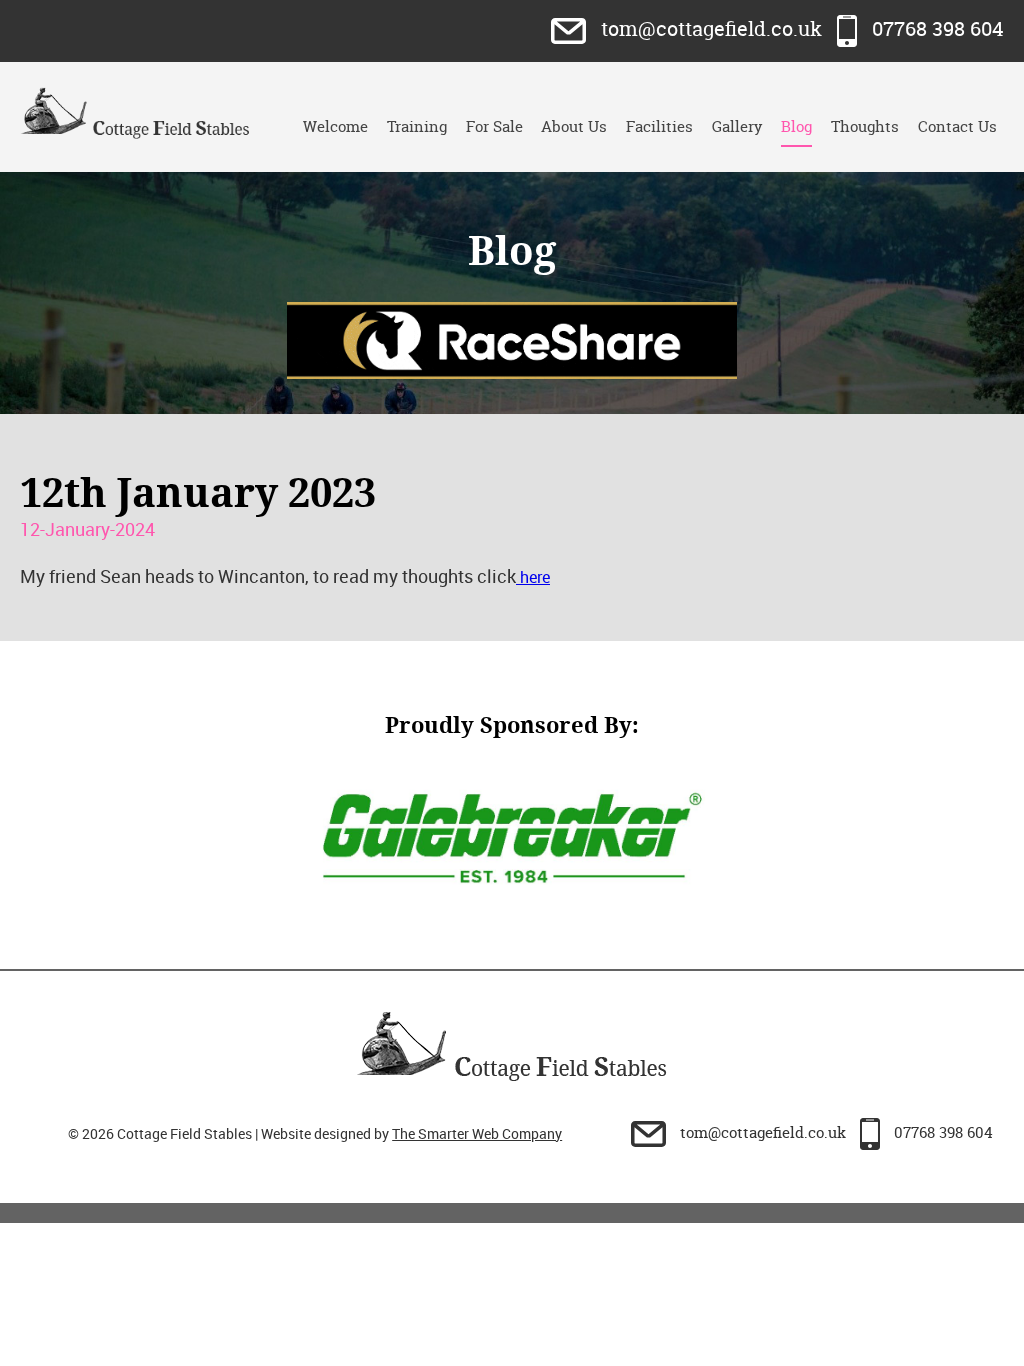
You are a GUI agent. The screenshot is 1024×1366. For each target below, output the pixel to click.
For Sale (494, 126)
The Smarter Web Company (477, 1133)
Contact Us (957, 126)
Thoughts (865, 126)
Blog (796, 126)
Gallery (737, 126)
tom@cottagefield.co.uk (711, 28)
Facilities (659, 126)
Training (417, 126)
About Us (574, 126)
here (533, 577)
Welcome (335, 126)
